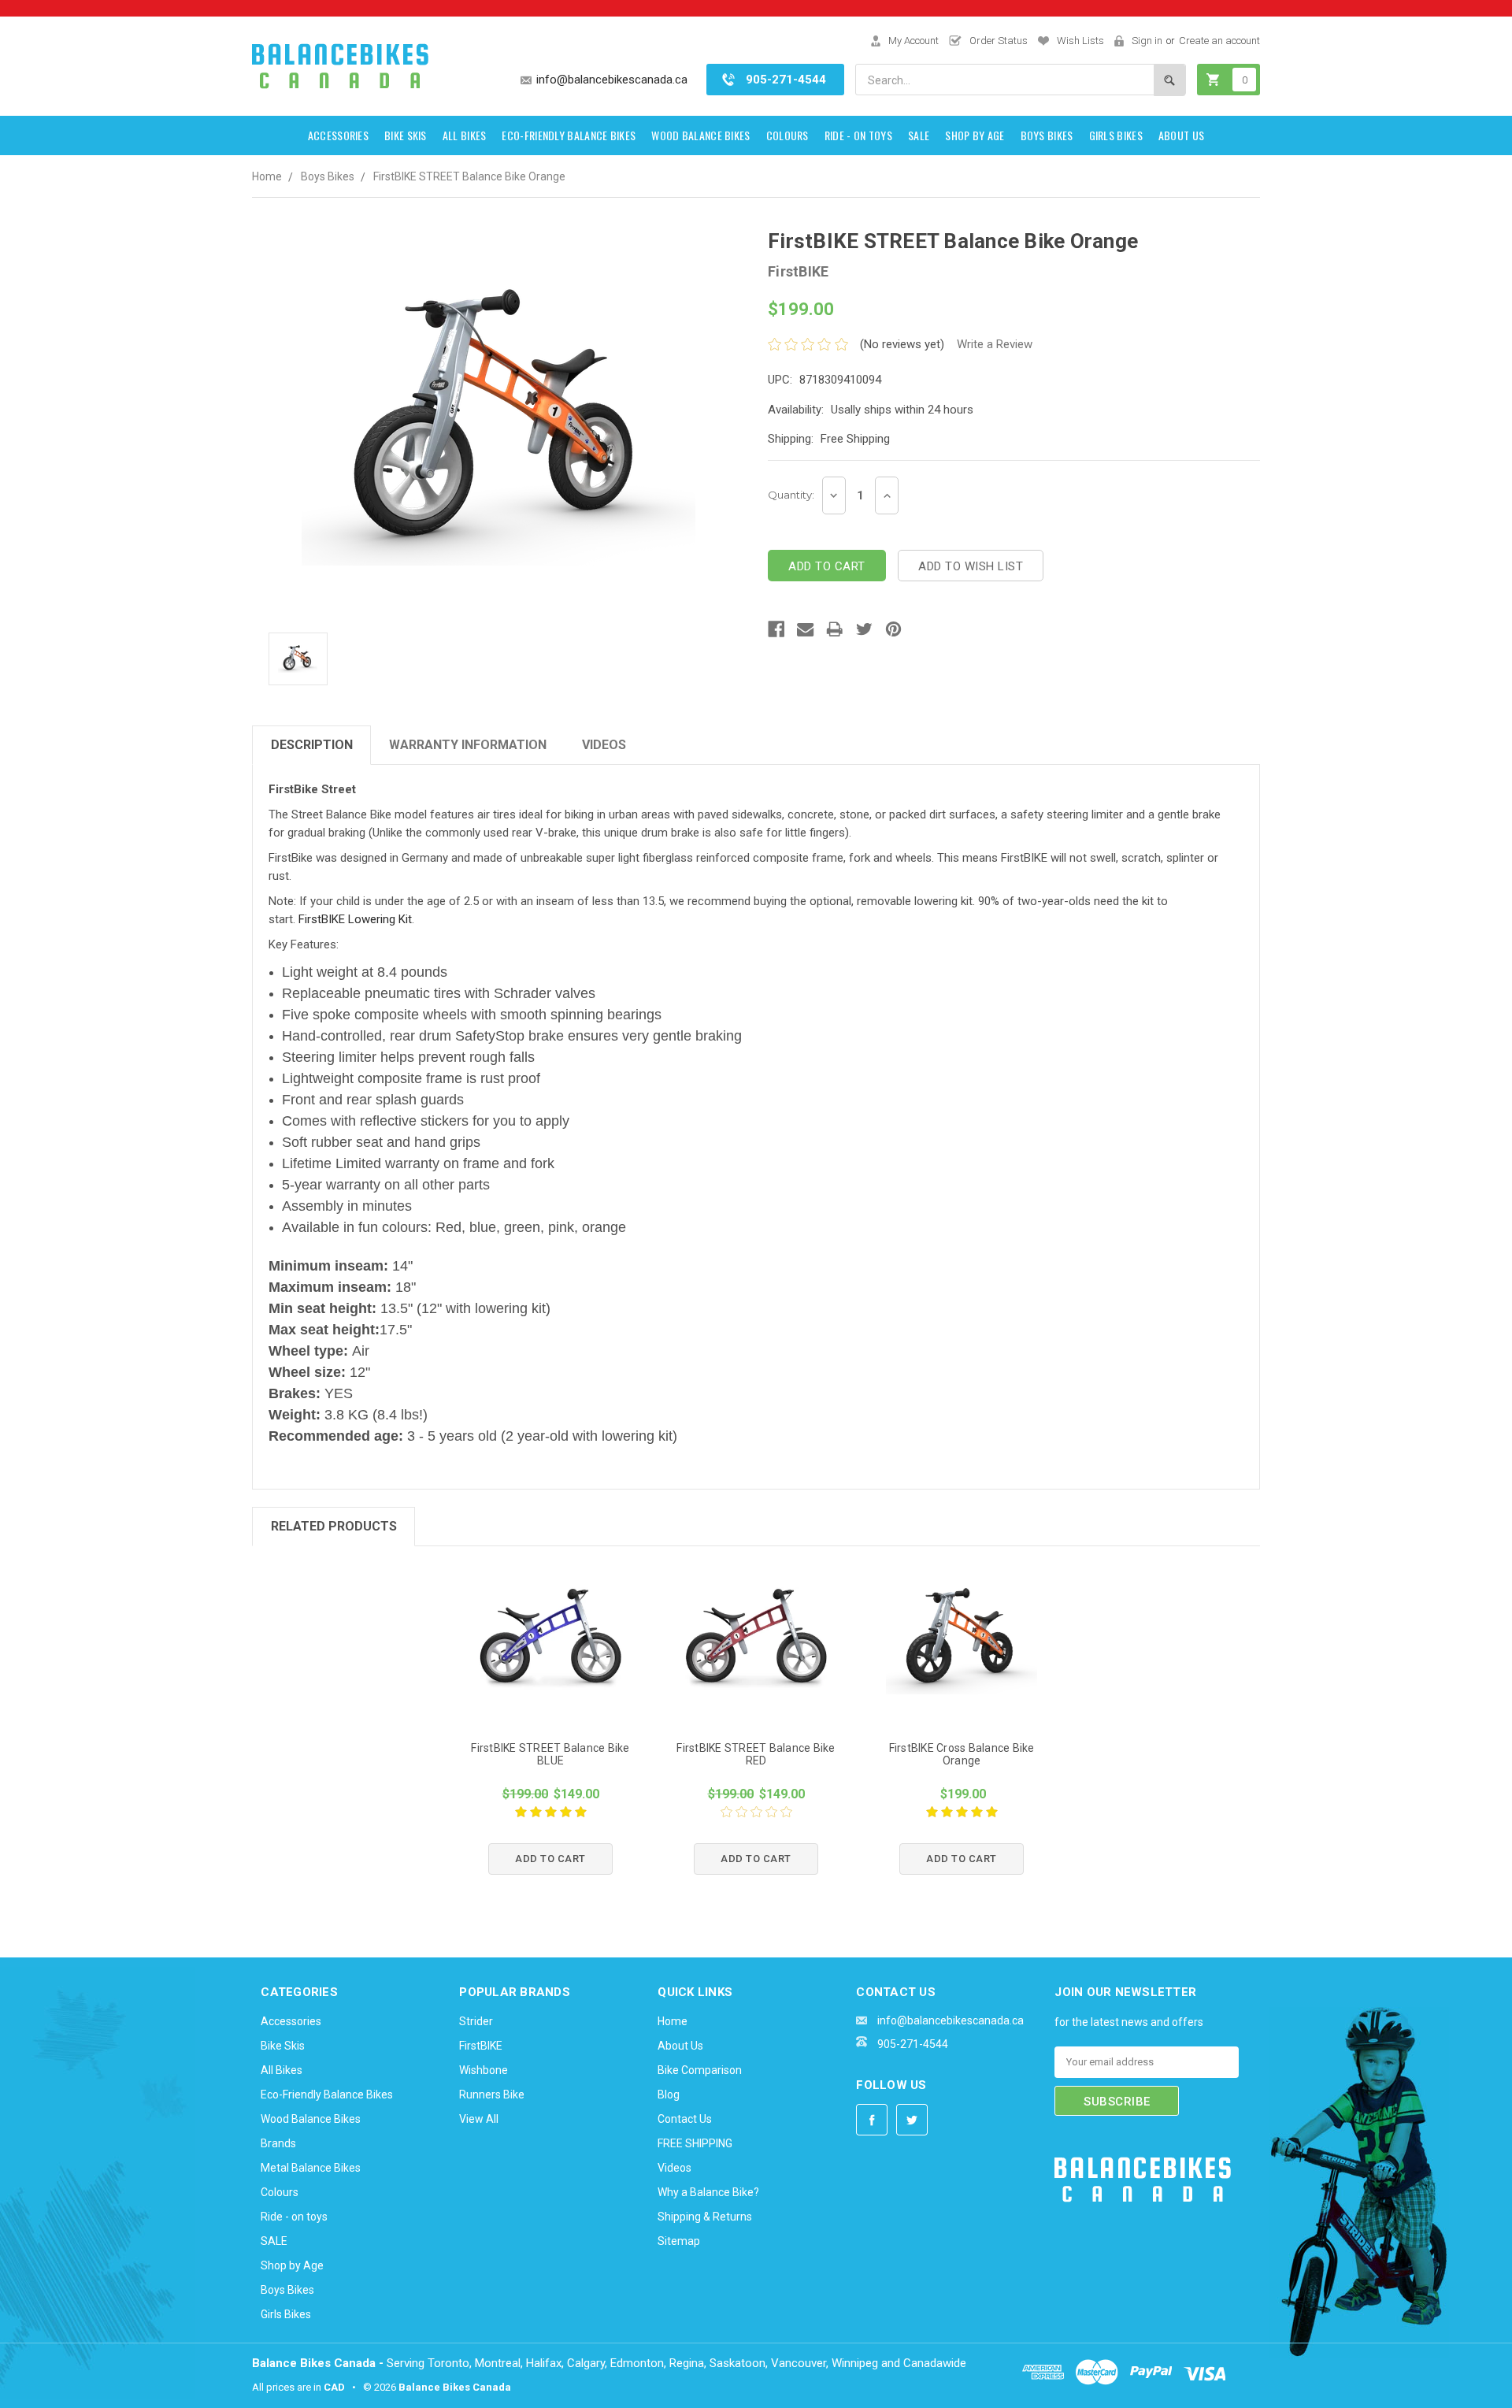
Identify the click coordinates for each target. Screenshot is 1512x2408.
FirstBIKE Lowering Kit (355, 919)
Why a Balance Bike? (708, 2192)
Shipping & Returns (705, 2217)
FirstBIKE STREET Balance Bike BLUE (550, 1754)
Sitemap (679, 2241)
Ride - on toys (858, 135)
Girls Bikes (1116, 135)
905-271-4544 (786, 80)
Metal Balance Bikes (311, 2168)
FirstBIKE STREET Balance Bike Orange (469, 176)
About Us (1181, 135)
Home (267, 176)
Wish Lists (1080, 41)
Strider (476, 2021)
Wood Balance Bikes (700, 135)
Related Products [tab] (334, 1526)
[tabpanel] (551, 1731)
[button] (1094, 2255)
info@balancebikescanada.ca (612, 80)
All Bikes (465, 135)
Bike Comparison (700, 2070)
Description (312, 745)
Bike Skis (406, 135)
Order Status (999, 41)
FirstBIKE (481, 2046)
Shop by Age (975, 135)
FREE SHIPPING (695, 2143)
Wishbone (484, 2070)
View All (479, 2119)
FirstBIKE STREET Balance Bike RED (756, 1754)
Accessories (338, 135)
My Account (913, 41)
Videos (604, 745)
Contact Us (685, 2119)
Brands (278, 2143)
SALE (919, 135)
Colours (787, 135)
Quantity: (791, 495)
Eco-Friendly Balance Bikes (569, 135)
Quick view (550, 1641)
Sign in (1147, 41)
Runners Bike (492, 2094)
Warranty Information (468, 745)
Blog (669, 2094)
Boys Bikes (1047, 135)
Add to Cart (550, 1859)
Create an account (1219, 41)
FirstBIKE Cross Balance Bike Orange (962, 1754)
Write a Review (995, 344)
